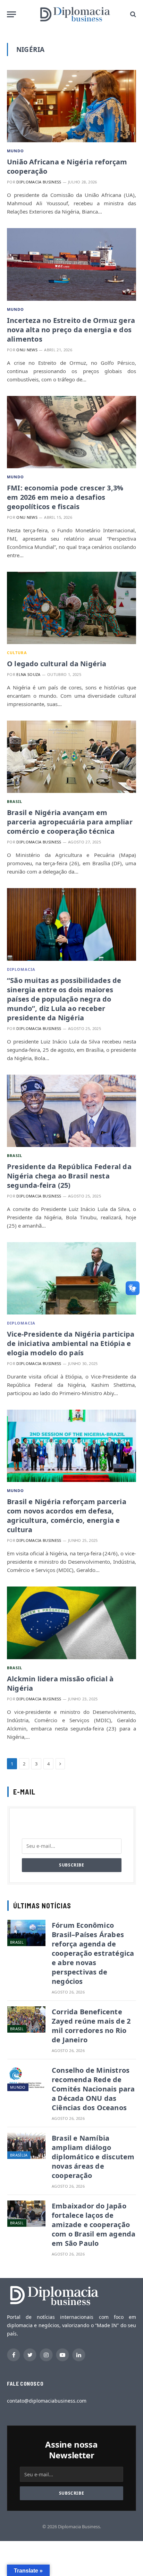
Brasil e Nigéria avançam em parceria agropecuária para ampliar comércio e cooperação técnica (70, 822)
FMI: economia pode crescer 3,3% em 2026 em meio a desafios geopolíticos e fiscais (65, 497)
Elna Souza (28, 674)
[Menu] (11, 14)
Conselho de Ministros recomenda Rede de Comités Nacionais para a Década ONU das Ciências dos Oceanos (93, 2089)
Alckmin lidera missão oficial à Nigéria (60, 1683)
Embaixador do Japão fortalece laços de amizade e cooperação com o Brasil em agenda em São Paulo (94, 2225)
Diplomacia (21, 969)
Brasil (15, 801)
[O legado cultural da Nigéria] (71, 608)
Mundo (16, 151)
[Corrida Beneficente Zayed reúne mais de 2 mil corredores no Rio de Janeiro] (26, 2019)
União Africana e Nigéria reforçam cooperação (67, 166)
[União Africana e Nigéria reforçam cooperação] (71, 106)
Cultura (17, 653)
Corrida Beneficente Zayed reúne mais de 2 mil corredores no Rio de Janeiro (91, 2026)
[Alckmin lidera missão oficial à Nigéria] (71, 1623)
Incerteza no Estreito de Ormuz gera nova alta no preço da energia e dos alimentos (71, 330)
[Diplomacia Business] (75, 14)
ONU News (27, 350)
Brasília (19, 2155)
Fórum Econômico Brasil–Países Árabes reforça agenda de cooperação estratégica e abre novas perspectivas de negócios (93, 1953)
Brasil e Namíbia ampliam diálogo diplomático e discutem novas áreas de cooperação (93, 2157)
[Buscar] (132, 14)
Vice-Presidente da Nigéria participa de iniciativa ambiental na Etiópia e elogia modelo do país (71, 1343)
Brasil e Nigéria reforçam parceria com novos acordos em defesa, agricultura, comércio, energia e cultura (67, 1516)
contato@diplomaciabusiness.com (47, 2401)
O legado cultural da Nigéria (57, 664)
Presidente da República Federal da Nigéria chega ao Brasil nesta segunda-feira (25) (69, 1176)
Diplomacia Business (39, 182)
